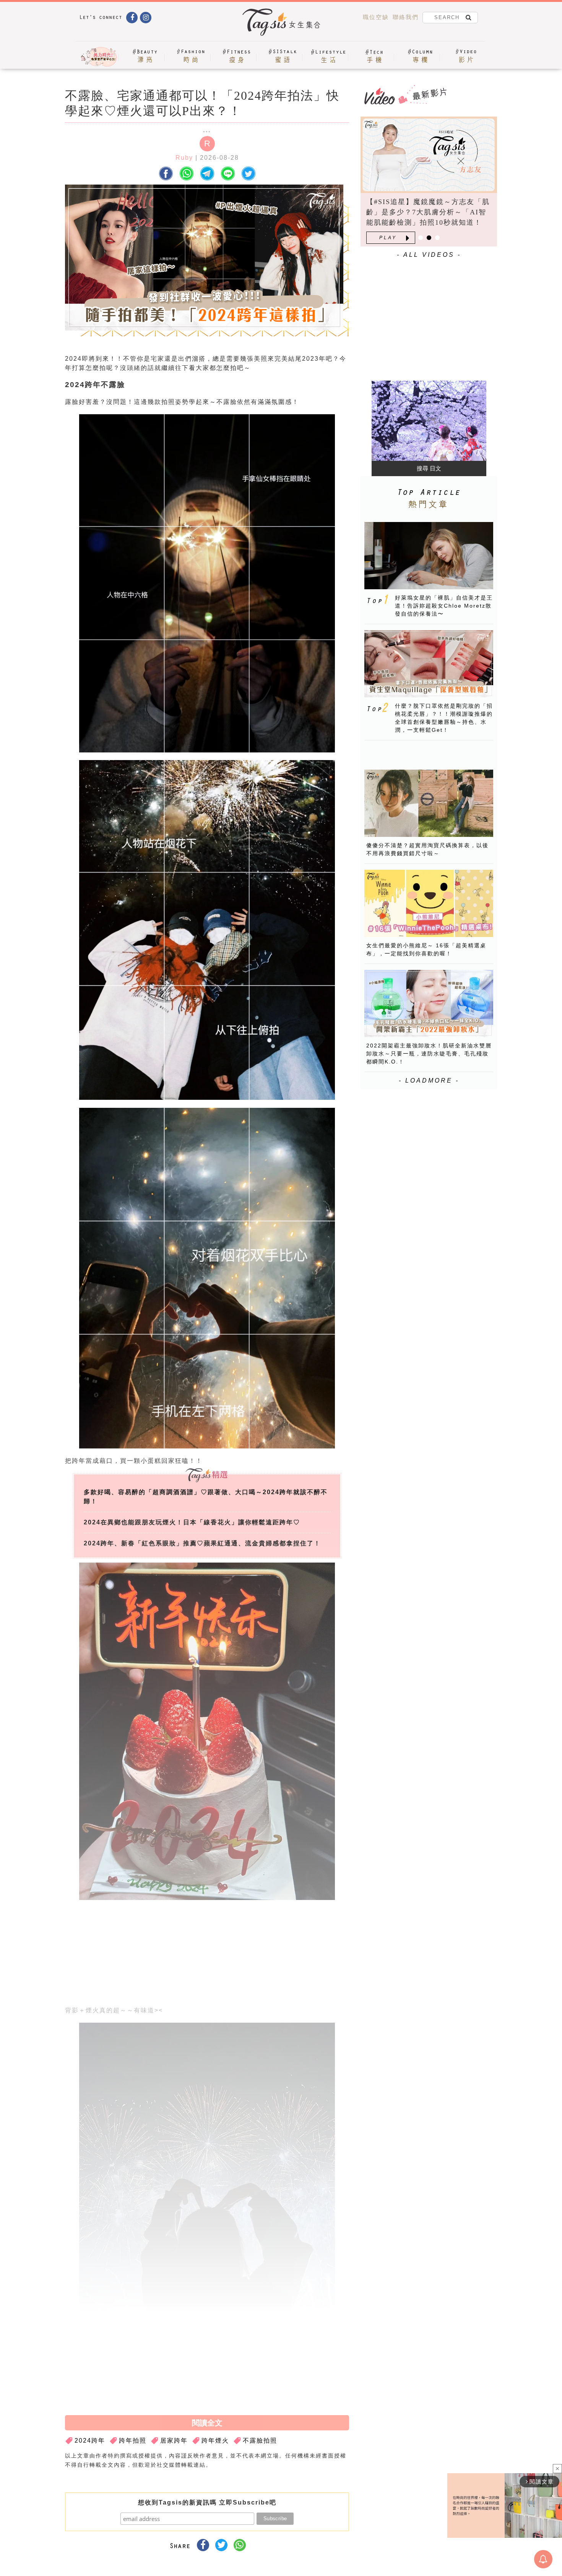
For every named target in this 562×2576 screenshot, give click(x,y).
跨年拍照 (133, 2441)
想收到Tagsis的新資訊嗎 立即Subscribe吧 (207, 2502)
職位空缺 (376, 17)
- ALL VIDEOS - (429, 255)
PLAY (388, 238)
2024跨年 (90, 2441)
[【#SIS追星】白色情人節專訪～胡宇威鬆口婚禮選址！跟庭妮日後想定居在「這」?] (429, 155)
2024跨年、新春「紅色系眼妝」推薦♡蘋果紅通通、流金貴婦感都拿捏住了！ (202, 1543)
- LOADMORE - (429, 1080)
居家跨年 (174, 2441)
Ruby (184, 158)
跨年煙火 (215, 2441)
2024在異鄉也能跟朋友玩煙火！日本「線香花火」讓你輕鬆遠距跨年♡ (192, 1522)
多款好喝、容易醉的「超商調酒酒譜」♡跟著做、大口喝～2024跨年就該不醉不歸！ (206, 1497)
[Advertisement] (265, 1955)
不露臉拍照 (260, 2441)
